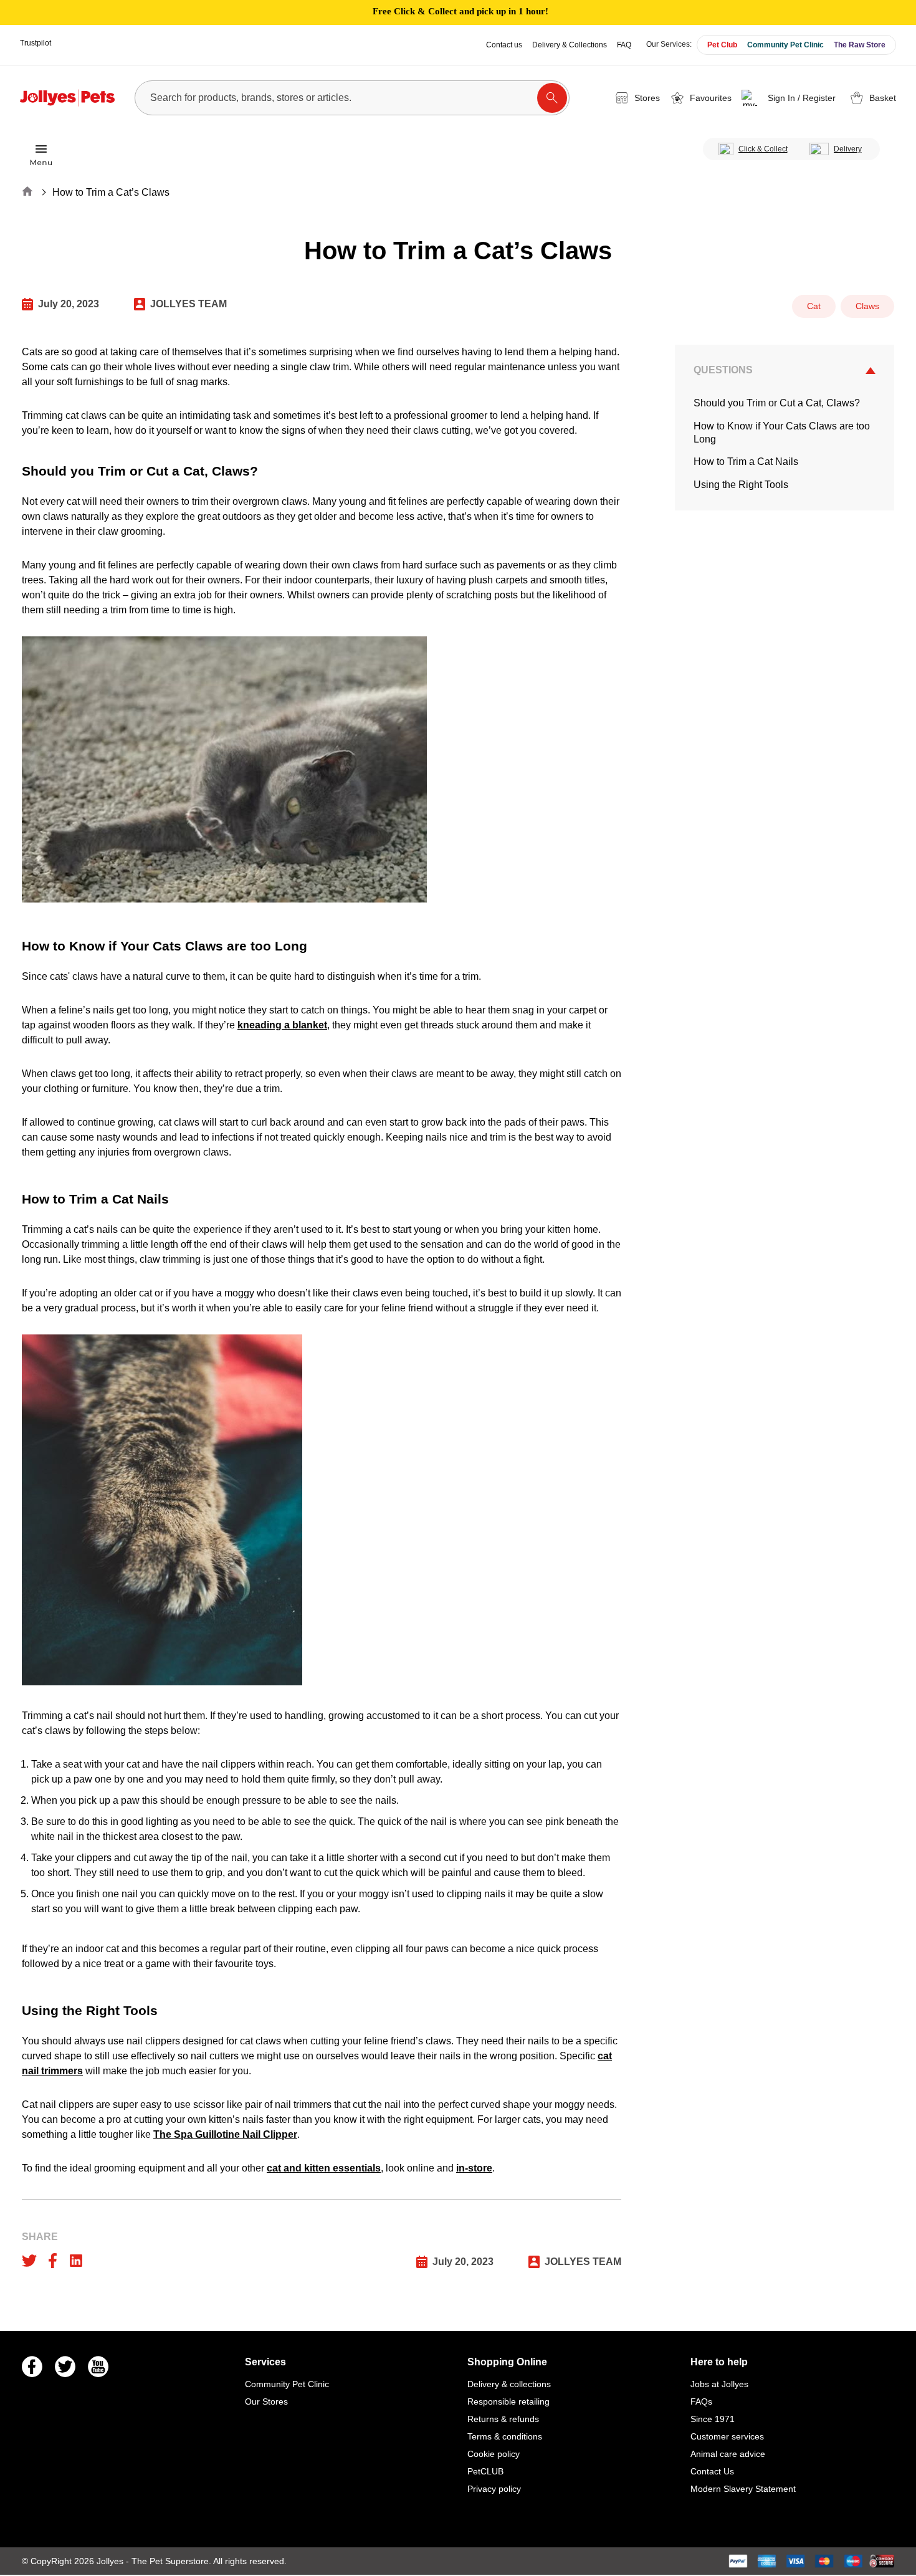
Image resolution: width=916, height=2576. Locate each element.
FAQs (701, 2401)
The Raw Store (860, 45)
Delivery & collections (509, 2384)
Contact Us (712, 2471)
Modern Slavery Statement (743, 2489)
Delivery (848, 149)
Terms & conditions (505, 2436)
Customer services (727, 2436)
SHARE (40, 2237)
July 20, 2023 (69, 304)
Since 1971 (713, 2419)
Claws (867, 306)
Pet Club (722, 45)
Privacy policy (494, 2489)
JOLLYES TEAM (188, 304)
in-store (474, 2168)
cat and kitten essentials (324, 2168)
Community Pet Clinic (785, 45)
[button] (790, 98)
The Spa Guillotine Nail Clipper (225, 2134)
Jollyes (111, 2561)
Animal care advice (728, 2454)
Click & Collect (763, 149)
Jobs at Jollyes (719, 2384)
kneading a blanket (282, 1025)
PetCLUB (485, 2471)
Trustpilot (36, 43)
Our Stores (266, 2401)
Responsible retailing (508, 2401)
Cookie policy (494, 2454)
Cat (814, 306)
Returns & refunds (503, 2419)
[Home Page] (67, 98)
